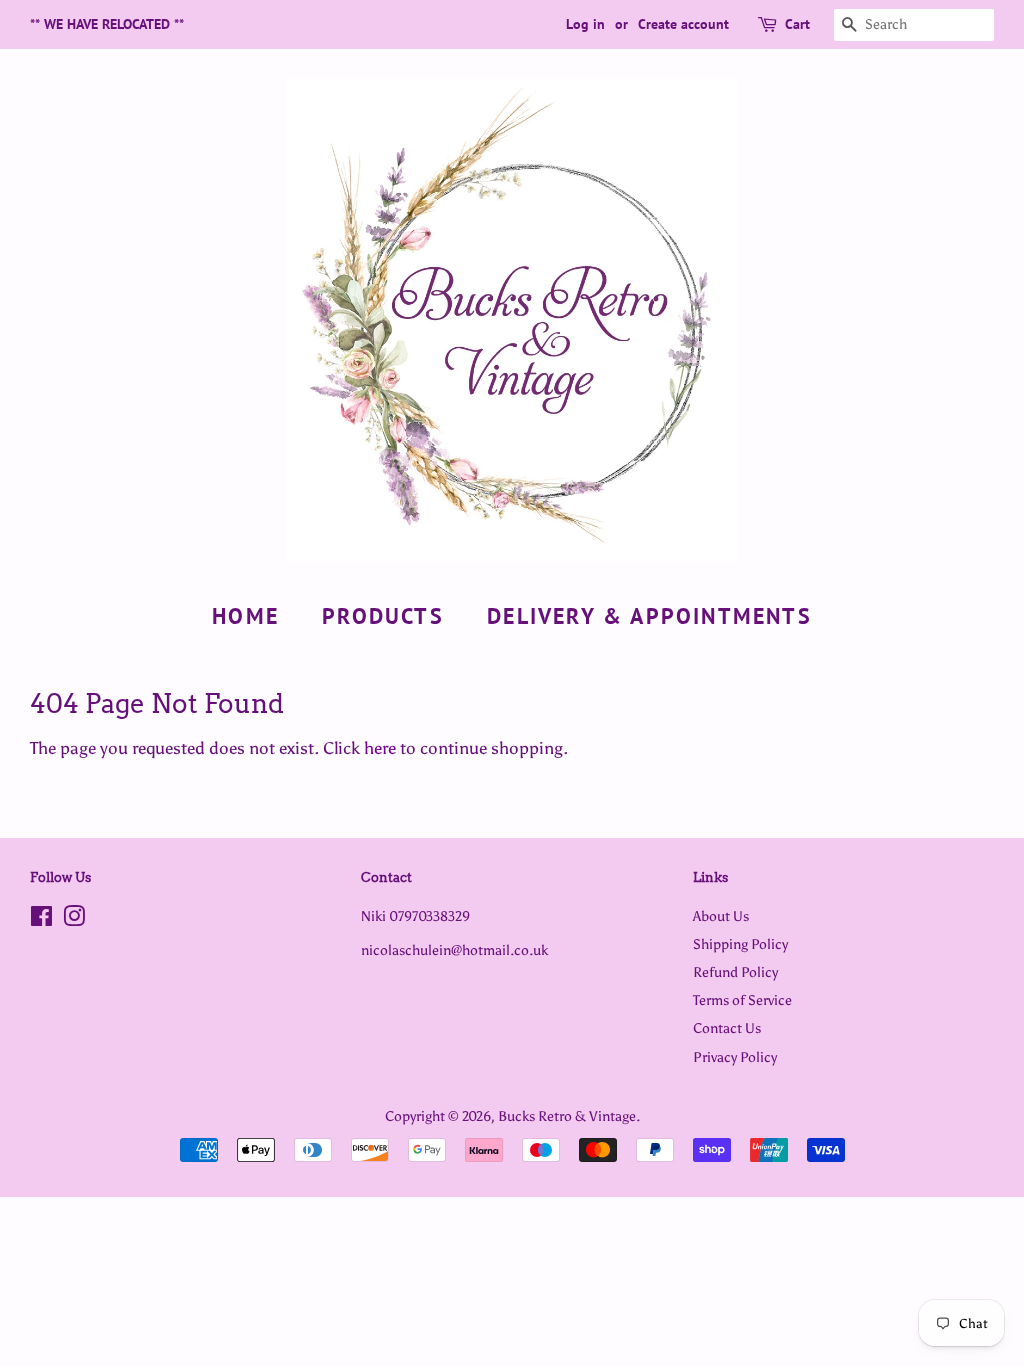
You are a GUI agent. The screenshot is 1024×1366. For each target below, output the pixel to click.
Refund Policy (735, 972)
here (380, 748)
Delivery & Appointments (649, 616)
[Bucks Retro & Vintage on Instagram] (74, 920)
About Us (721, 916)
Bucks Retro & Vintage (567, 1116)
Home (245, 616)
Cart (797, 24)
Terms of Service (742, 1000)
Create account (683, 24)
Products (383, 616)
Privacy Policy (735, 1057)
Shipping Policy (740, 944)
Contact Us (727, 1028)
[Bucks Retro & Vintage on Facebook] (41, 920)
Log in (585, 24)
